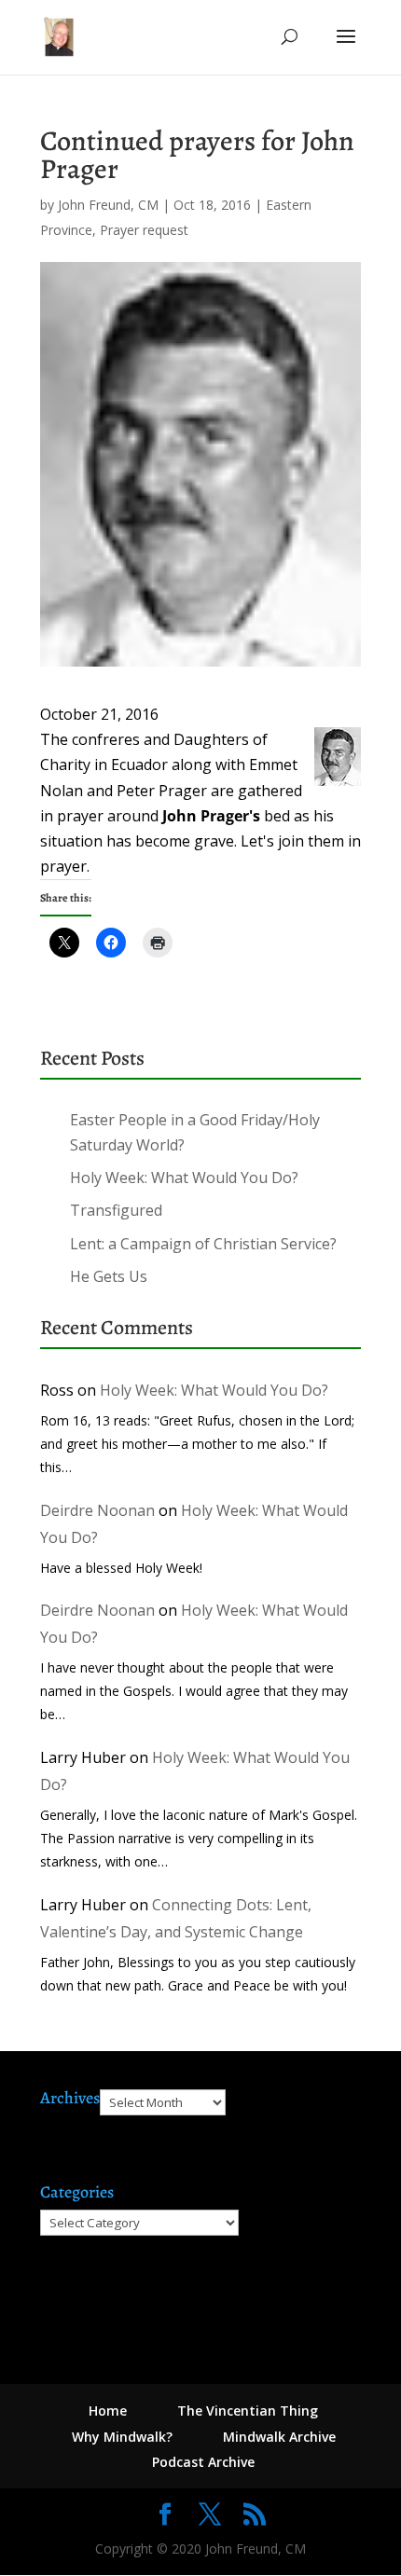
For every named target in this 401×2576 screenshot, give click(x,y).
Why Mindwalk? (122, 2437)
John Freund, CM (108, 205)
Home (108, 2411)
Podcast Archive (203, 2462)
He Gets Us (109, 1276)
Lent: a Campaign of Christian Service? (203, 1244)
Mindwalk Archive (279, 2437)
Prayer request (144, 230)
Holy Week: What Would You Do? (184, 1178)
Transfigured (116, 1210)
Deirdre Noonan (97, 1510)
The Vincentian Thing (248, 2411)
